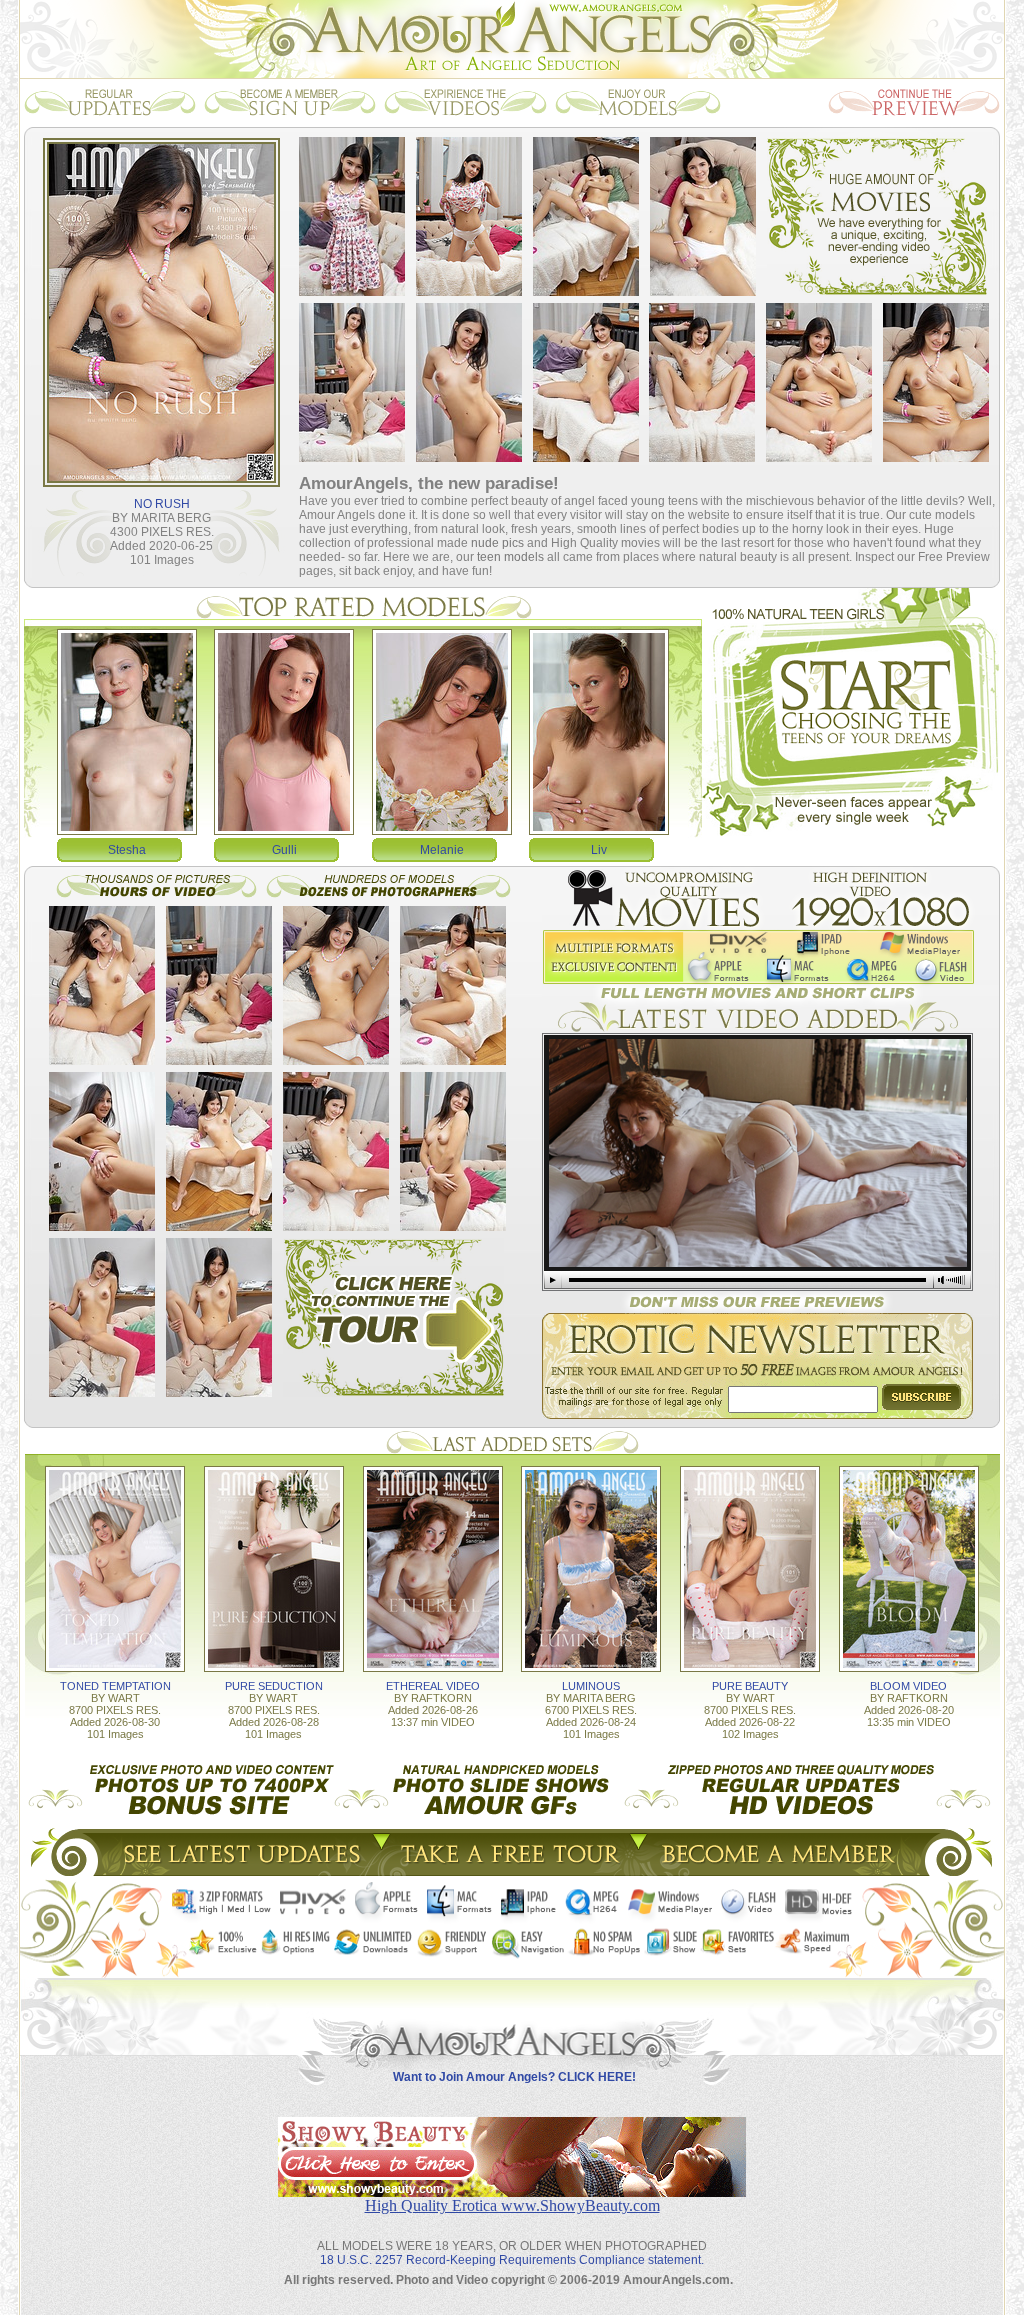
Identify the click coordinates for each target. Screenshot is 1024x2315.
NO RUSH (162, 504)
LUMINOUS (591, 1686)
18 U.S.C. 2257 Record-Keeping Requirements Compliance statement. (512, 2260)
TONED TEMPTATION (115, 1686)
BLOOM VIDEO (908, 1686)
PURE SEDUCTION (274, 1686)
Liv (599, 850)
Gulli (284, 850)
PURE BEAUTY (750, 1686)
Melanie (442, 850)
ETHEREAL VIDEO (433, 1686)
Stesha (127, 850)
